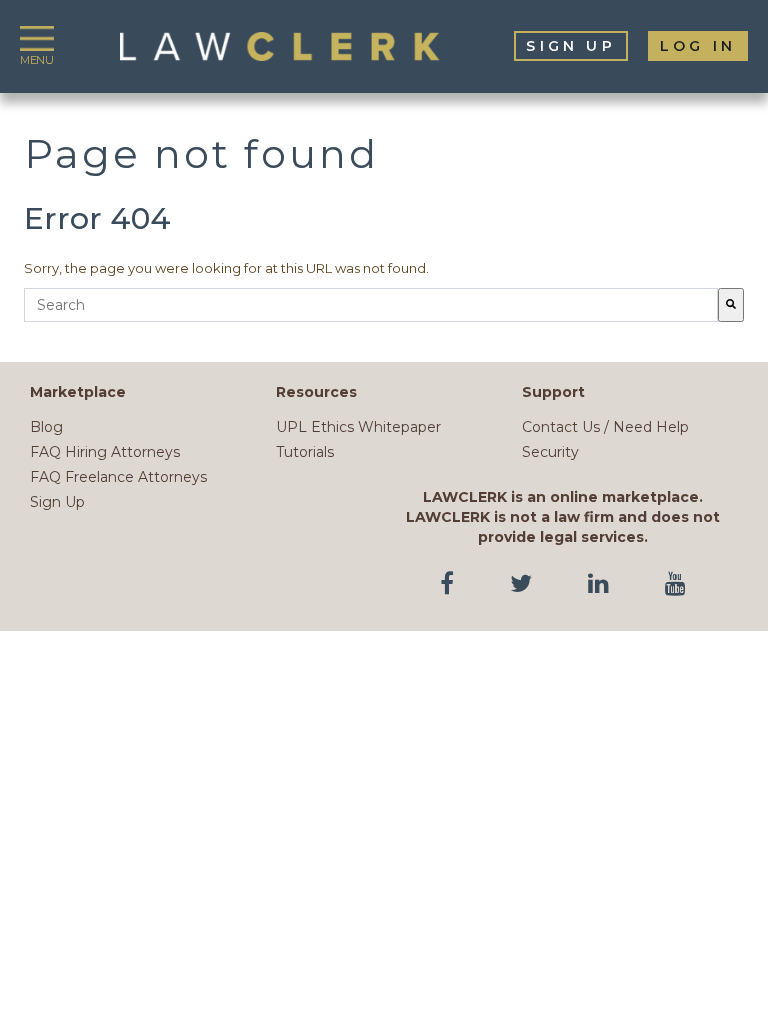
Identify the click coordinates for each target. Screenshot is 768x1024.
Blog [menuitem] (46, 427)
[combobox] (371, 305)
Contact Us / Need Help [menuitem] (605, 427)
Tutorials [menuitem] (305, 452)
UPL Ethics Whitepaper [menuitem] (358, 427)
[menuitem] (570, 46)
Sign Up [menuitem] (57, 502)
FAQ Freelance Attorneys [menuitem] (118, 477)
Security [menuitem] (550, 452)
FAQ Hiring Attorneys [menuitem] (105, 452)
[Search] (731, 305)
